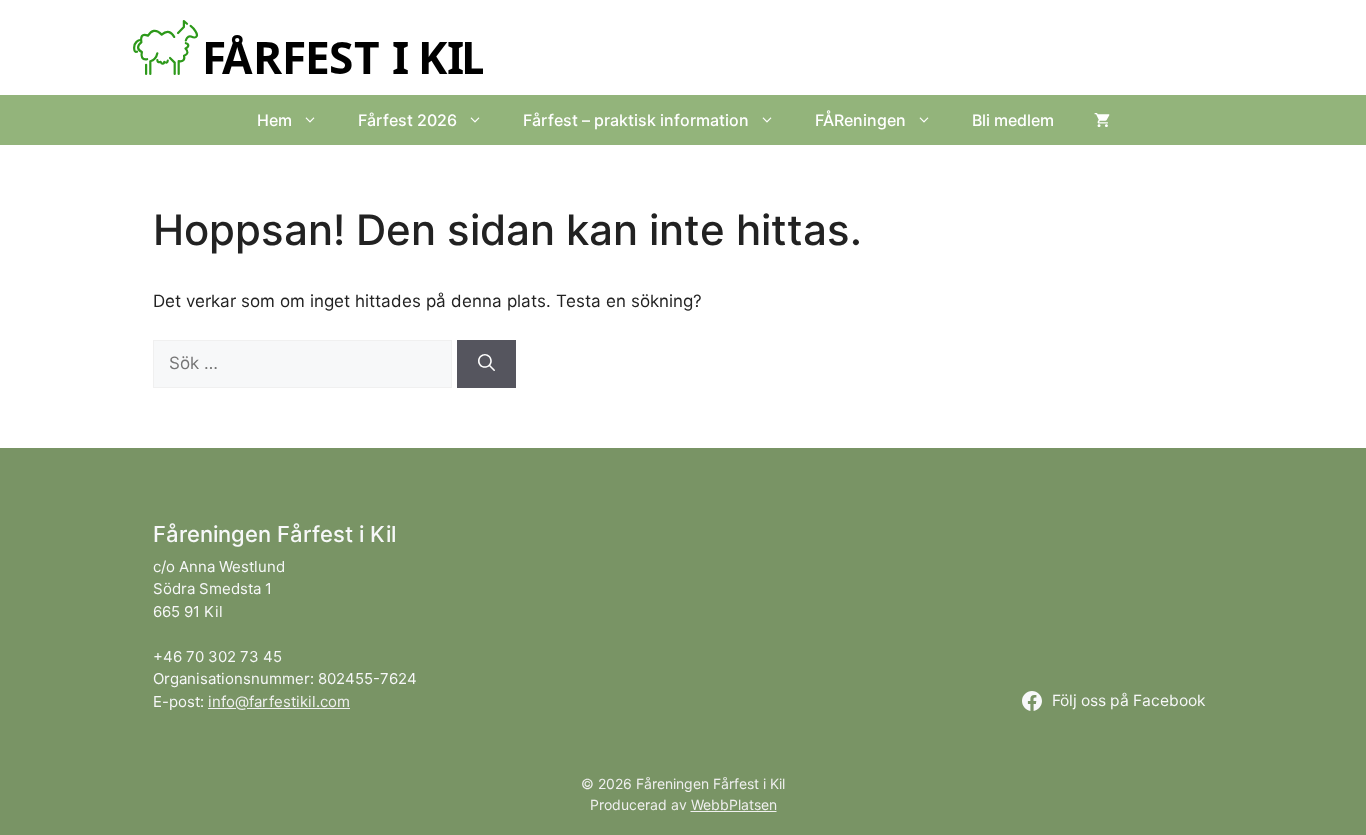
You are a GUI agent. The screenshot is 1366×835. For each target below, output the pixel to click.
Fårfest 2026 (407, 120)
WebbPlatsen (734, 804)
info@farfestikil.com (279, 701)
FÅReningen (860, 120)
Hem (274, 120)
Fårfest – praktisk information (636, 120)
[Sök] (486, 364)
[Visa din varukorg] (1102, 120)
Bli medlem (1013, 120)
